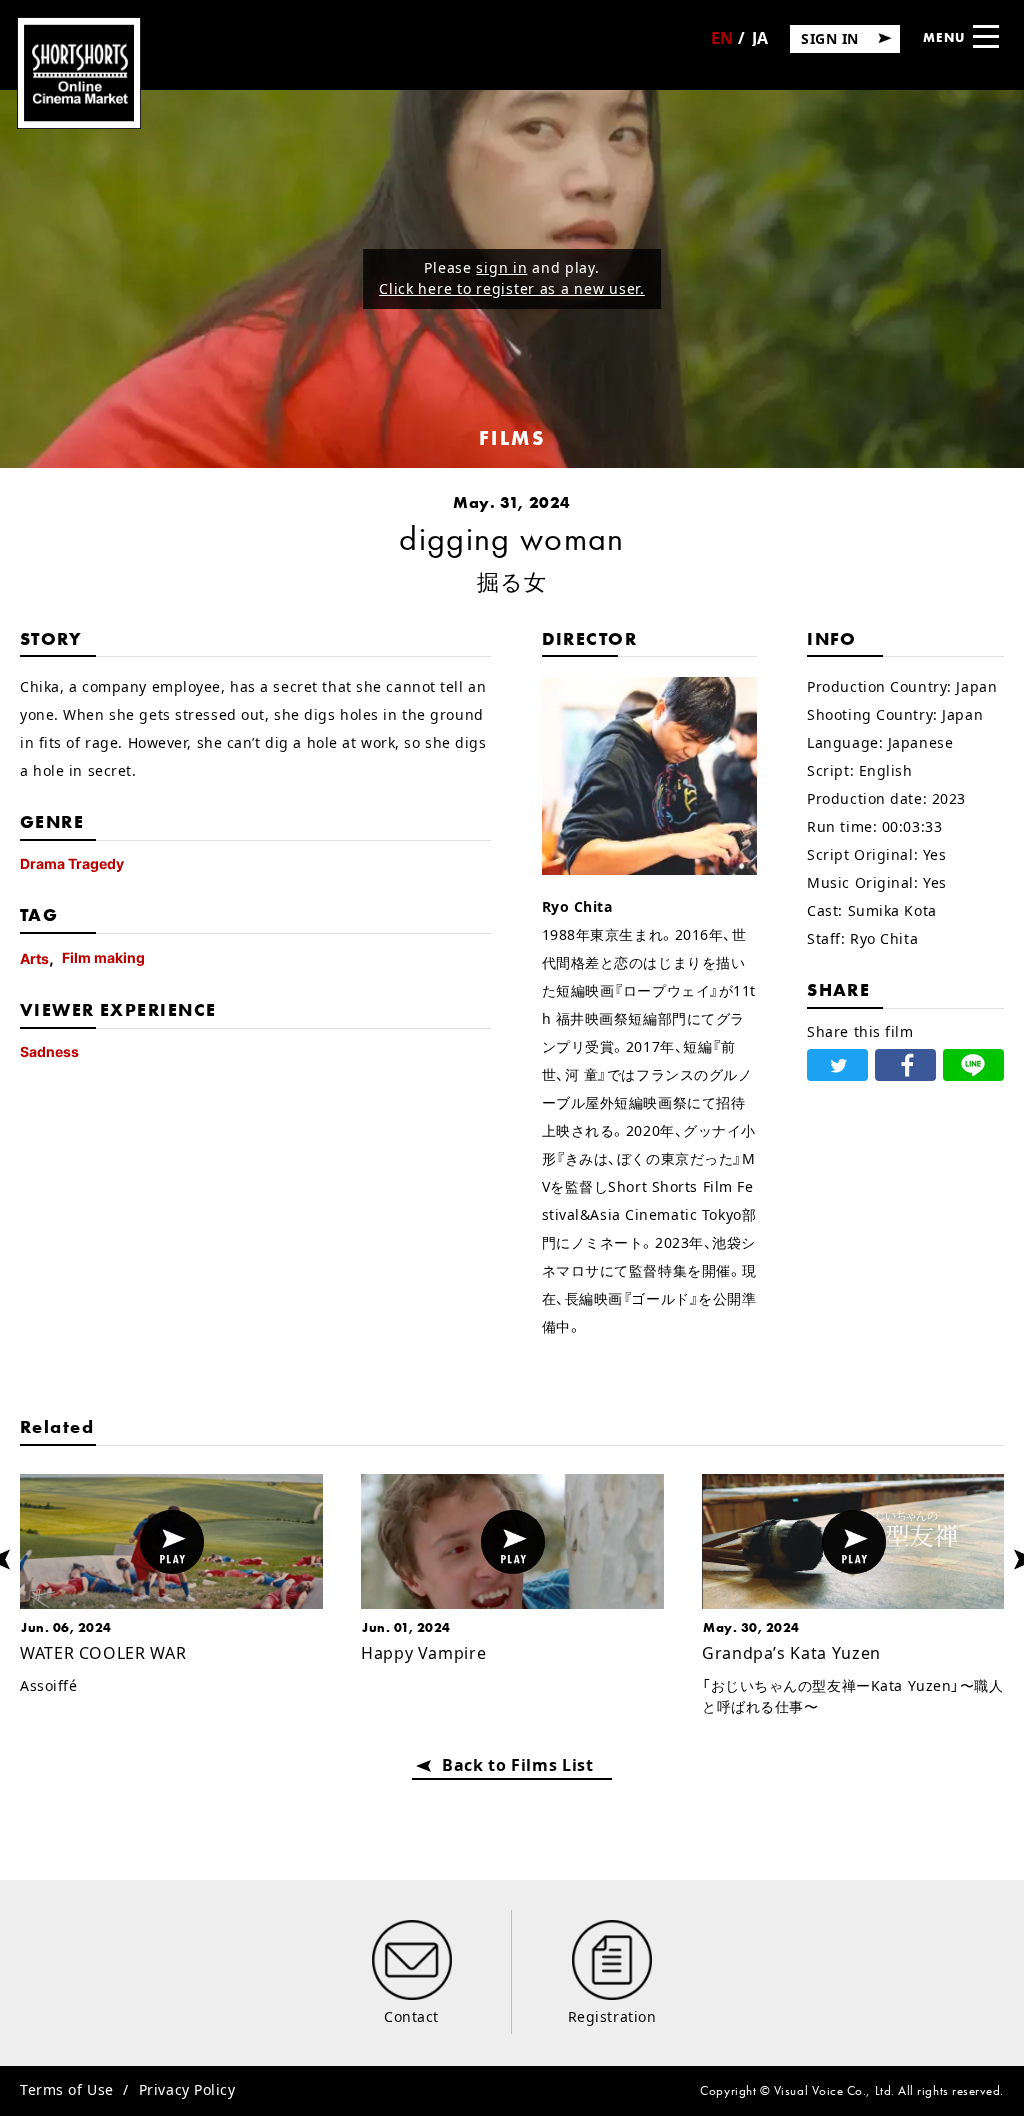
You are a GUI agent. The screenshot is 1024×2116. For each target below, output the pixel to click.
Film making (103, 957)
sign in (501, 267)
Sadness (49, 1051)
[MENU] (986, 36)
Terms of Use (67, 2089)
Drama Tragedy (72, 863)
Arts (34, 958)
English (722, 45)
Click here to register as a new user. (512, 288)
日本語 (760, 44)
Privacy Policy (187, 2089)
